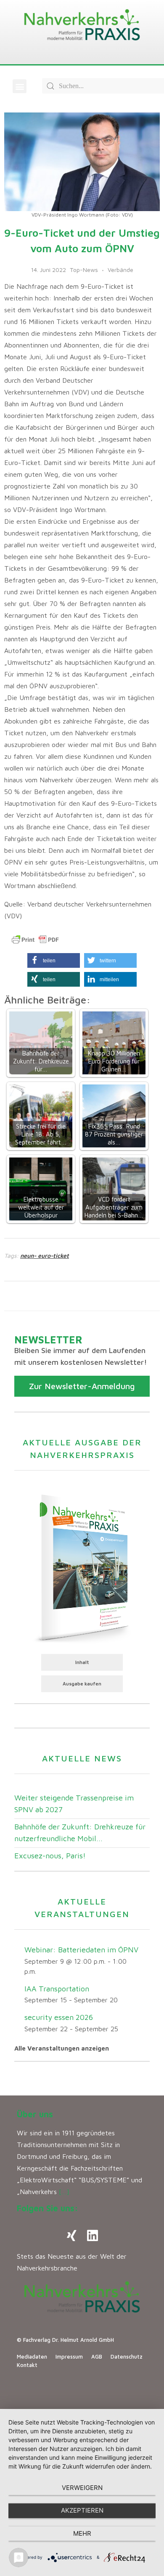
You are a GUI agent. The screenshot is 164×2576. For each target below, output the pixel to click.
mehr (82, 2533)
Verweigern (82, 2488)
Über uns (35, 2114)
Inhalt (82, 1662)
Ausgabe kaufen (82, 1684)
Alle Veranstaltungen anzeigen (62, 2048)
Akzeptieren (82, 2510)
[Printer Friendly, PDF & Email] (35, 940)
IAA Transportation (57, 1989)
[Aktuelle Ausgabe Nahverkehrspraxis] (82, 1567)
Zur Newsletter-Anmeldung (82, 1386)
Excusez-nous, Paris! (50, 1856)
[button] (20, 86)
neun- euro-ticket (45, 1255)
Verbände (120, 270)
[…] (64, 2192)
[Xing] (71, 2236)
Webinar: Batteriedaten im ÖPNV (81, 1950)
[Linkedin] (93, 2236)
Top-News (84, 270)
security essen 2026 (59, 2017)
